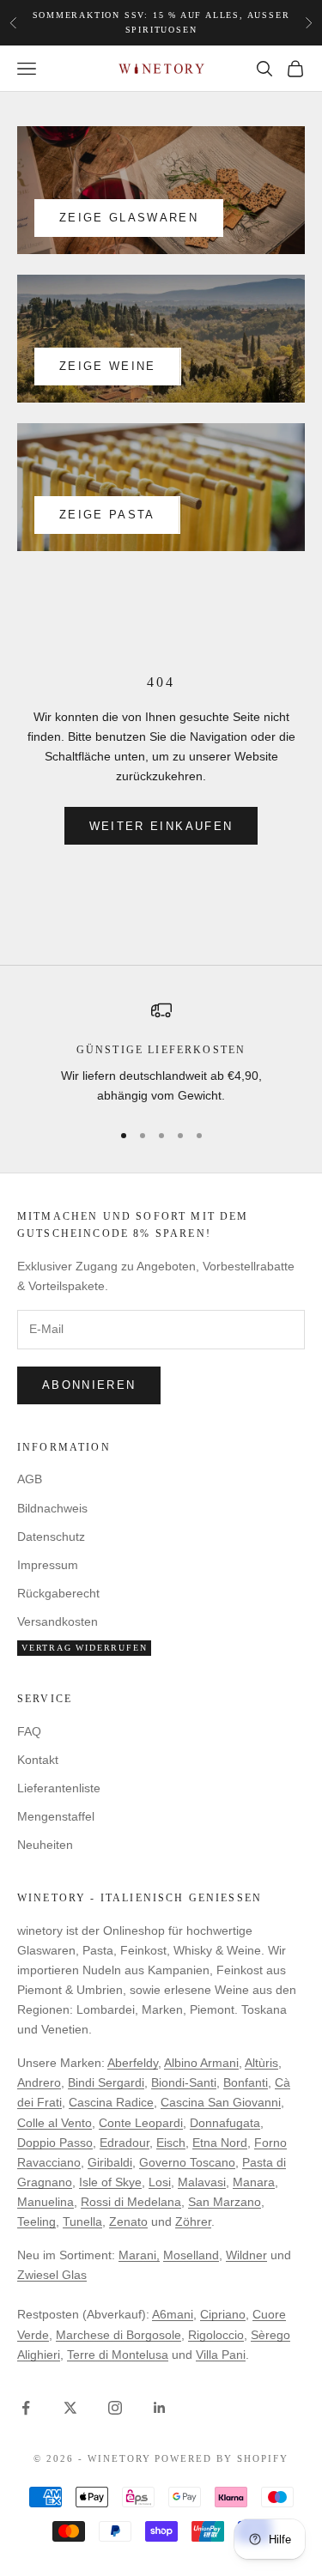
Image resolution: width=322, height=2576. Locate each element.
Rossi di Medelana (131, 2202)
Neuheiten (45, 1845)
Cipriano (223, 2314)
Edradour (125, 2143)
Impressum (48, 1565)
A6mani (173, 2314)
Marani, (139, 2255)
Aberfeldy (133, 2063)
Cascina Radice (111, 2102)
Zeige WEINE (108, 366)
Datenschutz (51, 1537)
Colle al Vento (55, 2123)
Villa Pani (221, 2355)
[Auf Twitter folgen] (70, 2408)
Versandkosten (58, 1621)
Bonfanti (246, 2082)
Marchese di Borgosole (118, 2335)
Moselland (191, 2255)
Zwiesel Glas (52, 2275)
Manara (254, 2182)
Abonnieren (89, 1385)
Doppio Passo (55, 2143)
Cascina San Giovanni (221, 2102)
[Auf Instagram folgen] (115, 2408)
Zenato (128, 2221)
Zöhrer (193, 2221)
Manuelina (46, 2202)
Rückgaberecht (58, 1593)
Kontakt (38, 1760)
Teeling (36, 2221)
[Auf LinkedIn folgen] (160, 2408)
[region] (161, 1053)
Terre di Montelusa (118, 2355)
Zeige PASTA (107, 515)
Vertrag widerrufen (84, 1648)
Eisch (171, 2143)
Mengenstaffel (56, 1816)
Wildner (246, 2255)
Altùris (261, 2063)
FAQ (29, 1731)
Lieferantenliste (59, 1788)
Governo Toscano (187, 2162)
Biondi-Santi (184, 2082)
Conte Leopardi (141, 2123)
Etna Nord (220, 2143)
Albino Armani (201, 2063)
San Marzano (225, 2202)
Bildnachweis (52, 1508)
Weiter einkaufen (161, 826)
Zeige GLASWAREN (129, 218)
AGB (30, 1479)
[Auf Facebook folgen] (26, 2408)
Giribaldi (110, 2162)
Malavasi (202, 2182)
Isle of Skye (110, 2182)
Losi (160, 2182)
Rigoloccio (216, 2335)
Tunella (82, 2221)
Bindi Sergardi (106, 2082)
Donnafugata (225, 2123)
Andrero (39, 2082)
